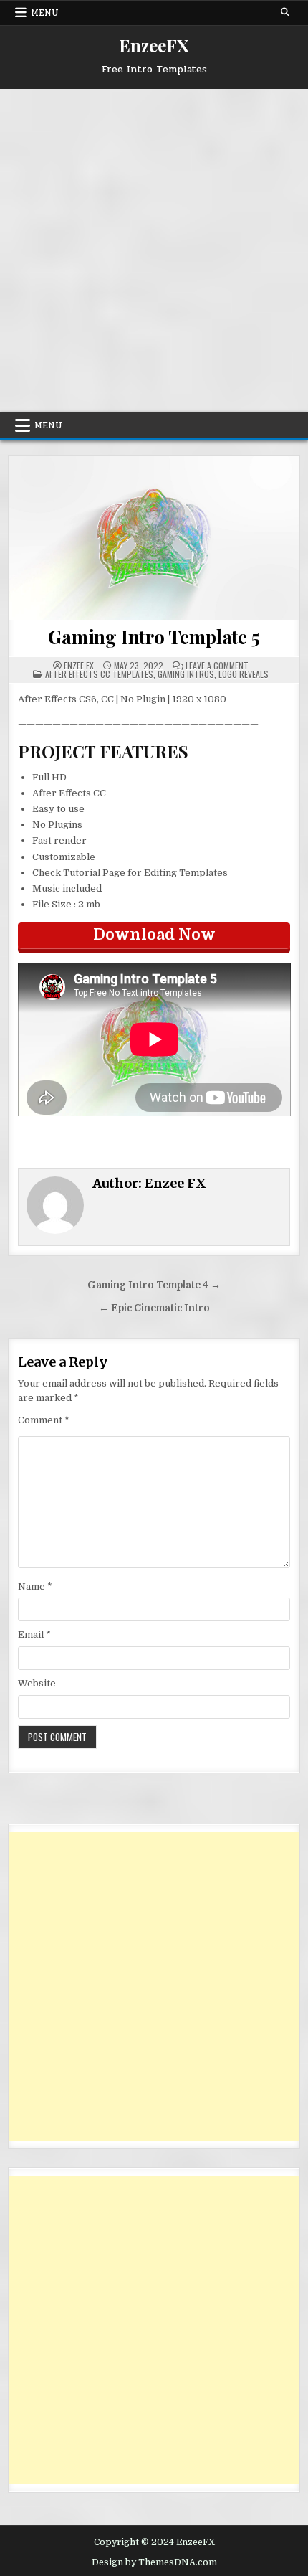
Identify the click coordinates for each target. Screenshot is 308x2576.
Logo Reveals (244, 674)
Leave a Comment (217, 666)
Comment (44, 1420)
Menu (45, 13)
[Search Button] (285, 12)
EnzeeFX (154, 45)
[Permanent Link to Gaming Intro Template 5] (154, 538)
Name (35, 1586)
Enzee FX (79, 666)
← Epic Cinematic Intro (154, 1308)
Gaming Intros (186, 674)
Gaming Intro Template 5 (154, 637)
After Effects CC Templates (99, 674)
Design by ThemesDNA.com (154, 2562)
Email (34, 1634)
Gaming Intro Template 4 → (154, 1285)
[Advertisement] (154, 250)
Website (37, 1683)
